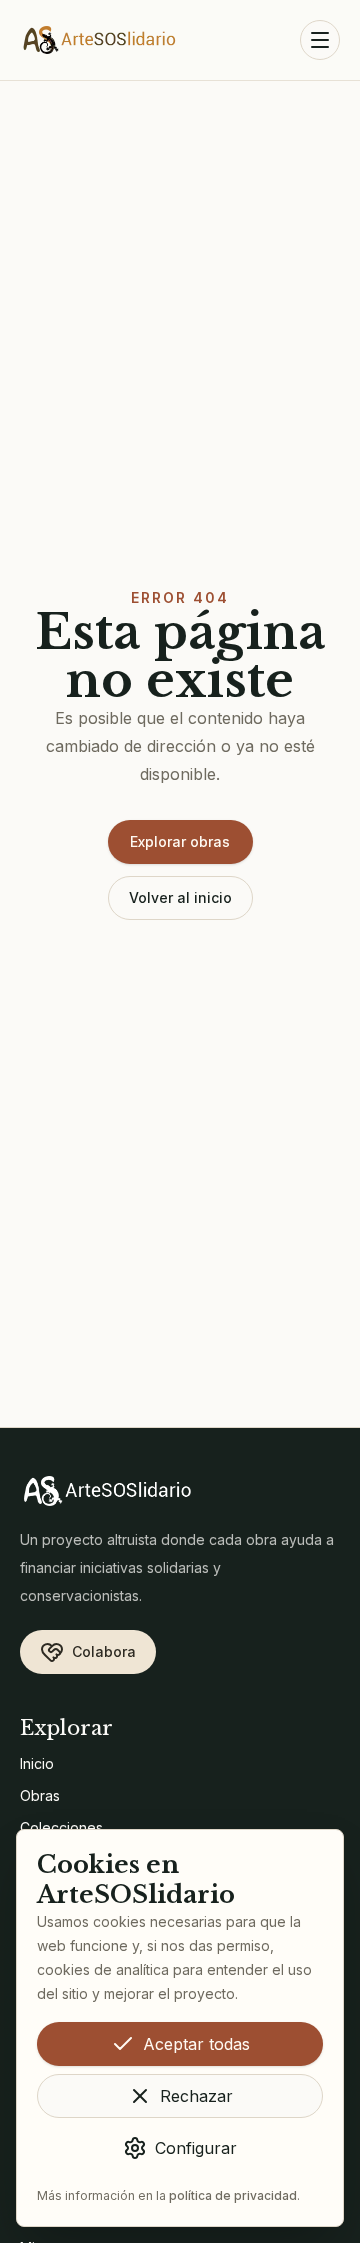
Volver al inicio (180, 897)
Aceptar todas (196, 2044)
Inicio (37, 1763)
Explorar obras (180, 841)
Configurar (196, 2148)
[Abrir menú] (320, 40)
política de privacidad (233, 2195)
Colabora (104, 1651)
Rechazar (196, 2096)
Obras (40, 1795)
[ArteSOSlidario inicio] (100, 40)
